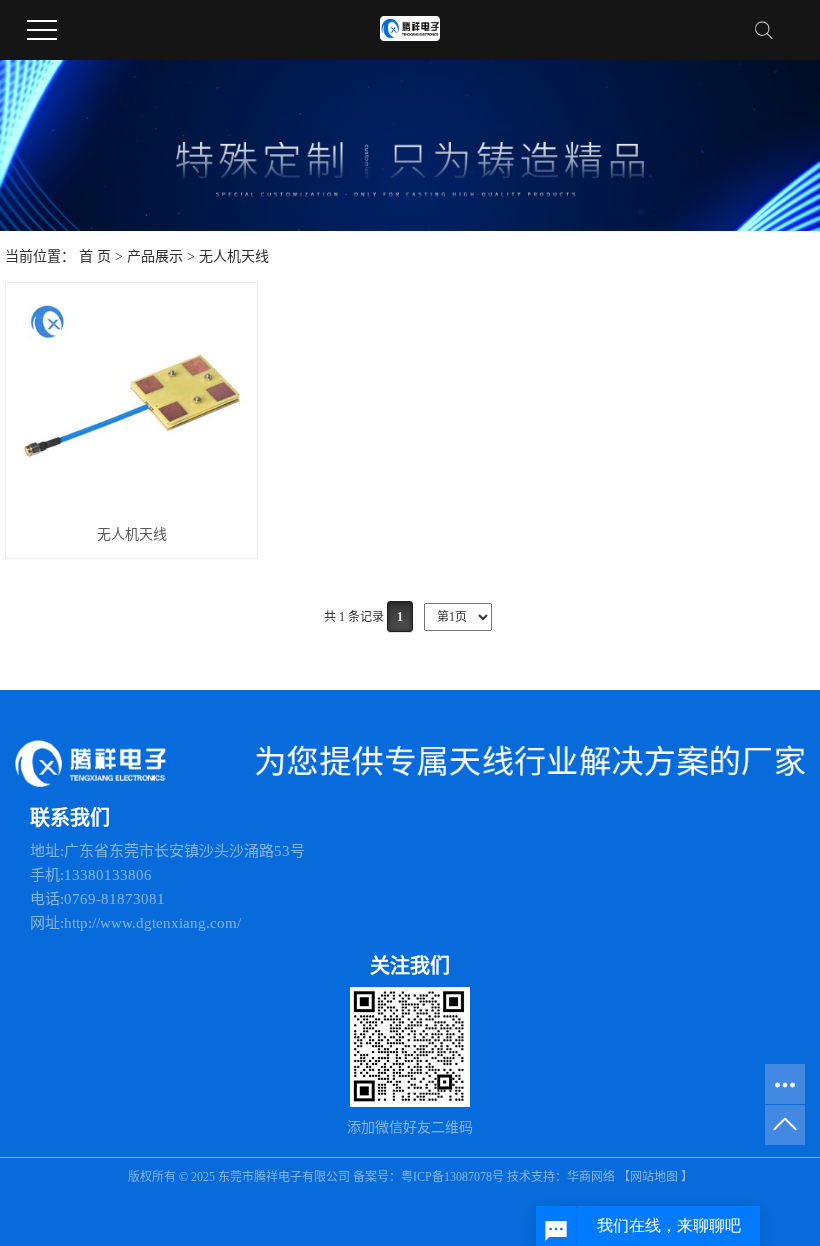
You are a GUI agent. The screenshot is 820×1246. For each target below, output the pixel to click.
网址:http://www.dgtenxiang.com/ (135, 923)
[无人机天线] (131, 403)
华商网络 (591, 1177)
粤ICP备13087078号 (454, 1177)
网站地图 (654, 1177)
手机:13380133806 (91, 875)
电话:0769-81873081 (97, 899)
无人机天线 (234, 256)
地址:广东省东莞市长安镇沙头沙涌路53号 (167, 851)
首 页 (95, 256)
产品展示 (155, 256)
